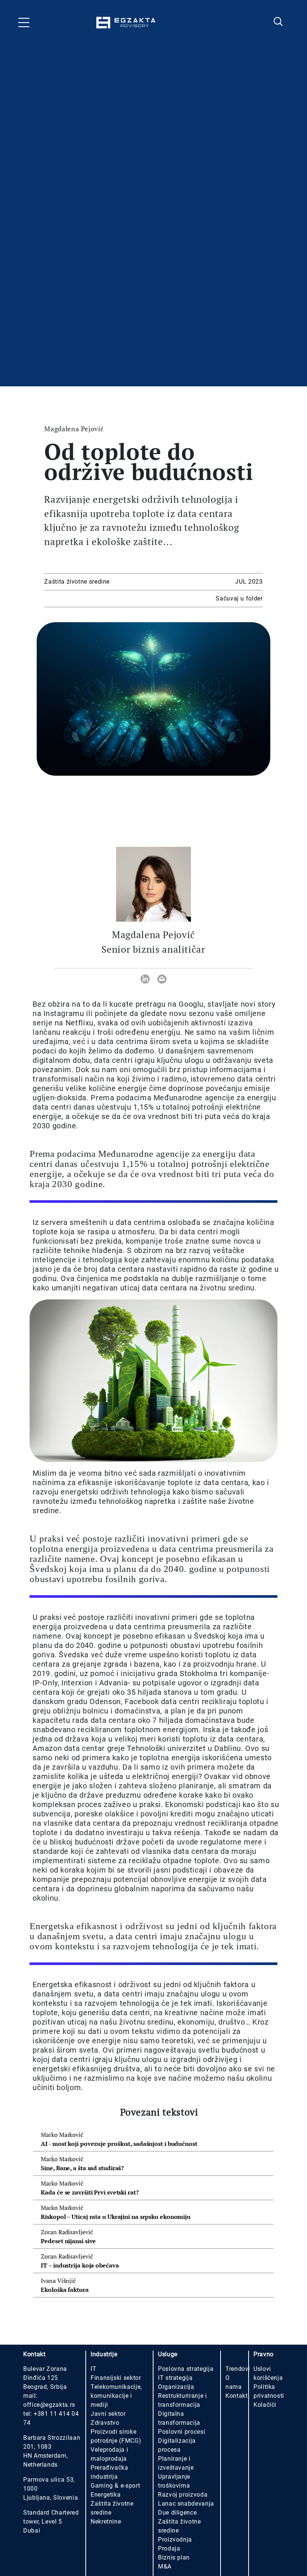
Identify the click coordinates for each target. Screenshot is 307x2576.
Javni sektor (108, 2414)
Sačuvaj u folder (239, 598)
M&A (165, 2566)
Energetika (106, 2495)
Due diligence (177, 2513)
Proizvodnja (175, 2539)
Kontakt (236, 2396)
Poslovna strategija (186, 2369)
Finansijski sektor (116, 2378)
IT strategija (175, 2378)
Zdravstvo (105, 2423)
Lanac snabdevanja (186, 2504)
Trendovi (238, 2369)
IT (93, 2369)
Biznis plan (174, 2557)
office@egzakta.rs (49, 2405)
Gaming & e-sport (115, 2486)
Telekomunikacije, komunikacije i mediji (116, 2396)
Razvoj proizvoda (183, 2495)
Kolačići (265, 2405)
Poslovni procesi (182, 2432)
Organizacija (176, 2387)
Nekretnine (106, 2522)
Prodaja (169, 2548)
